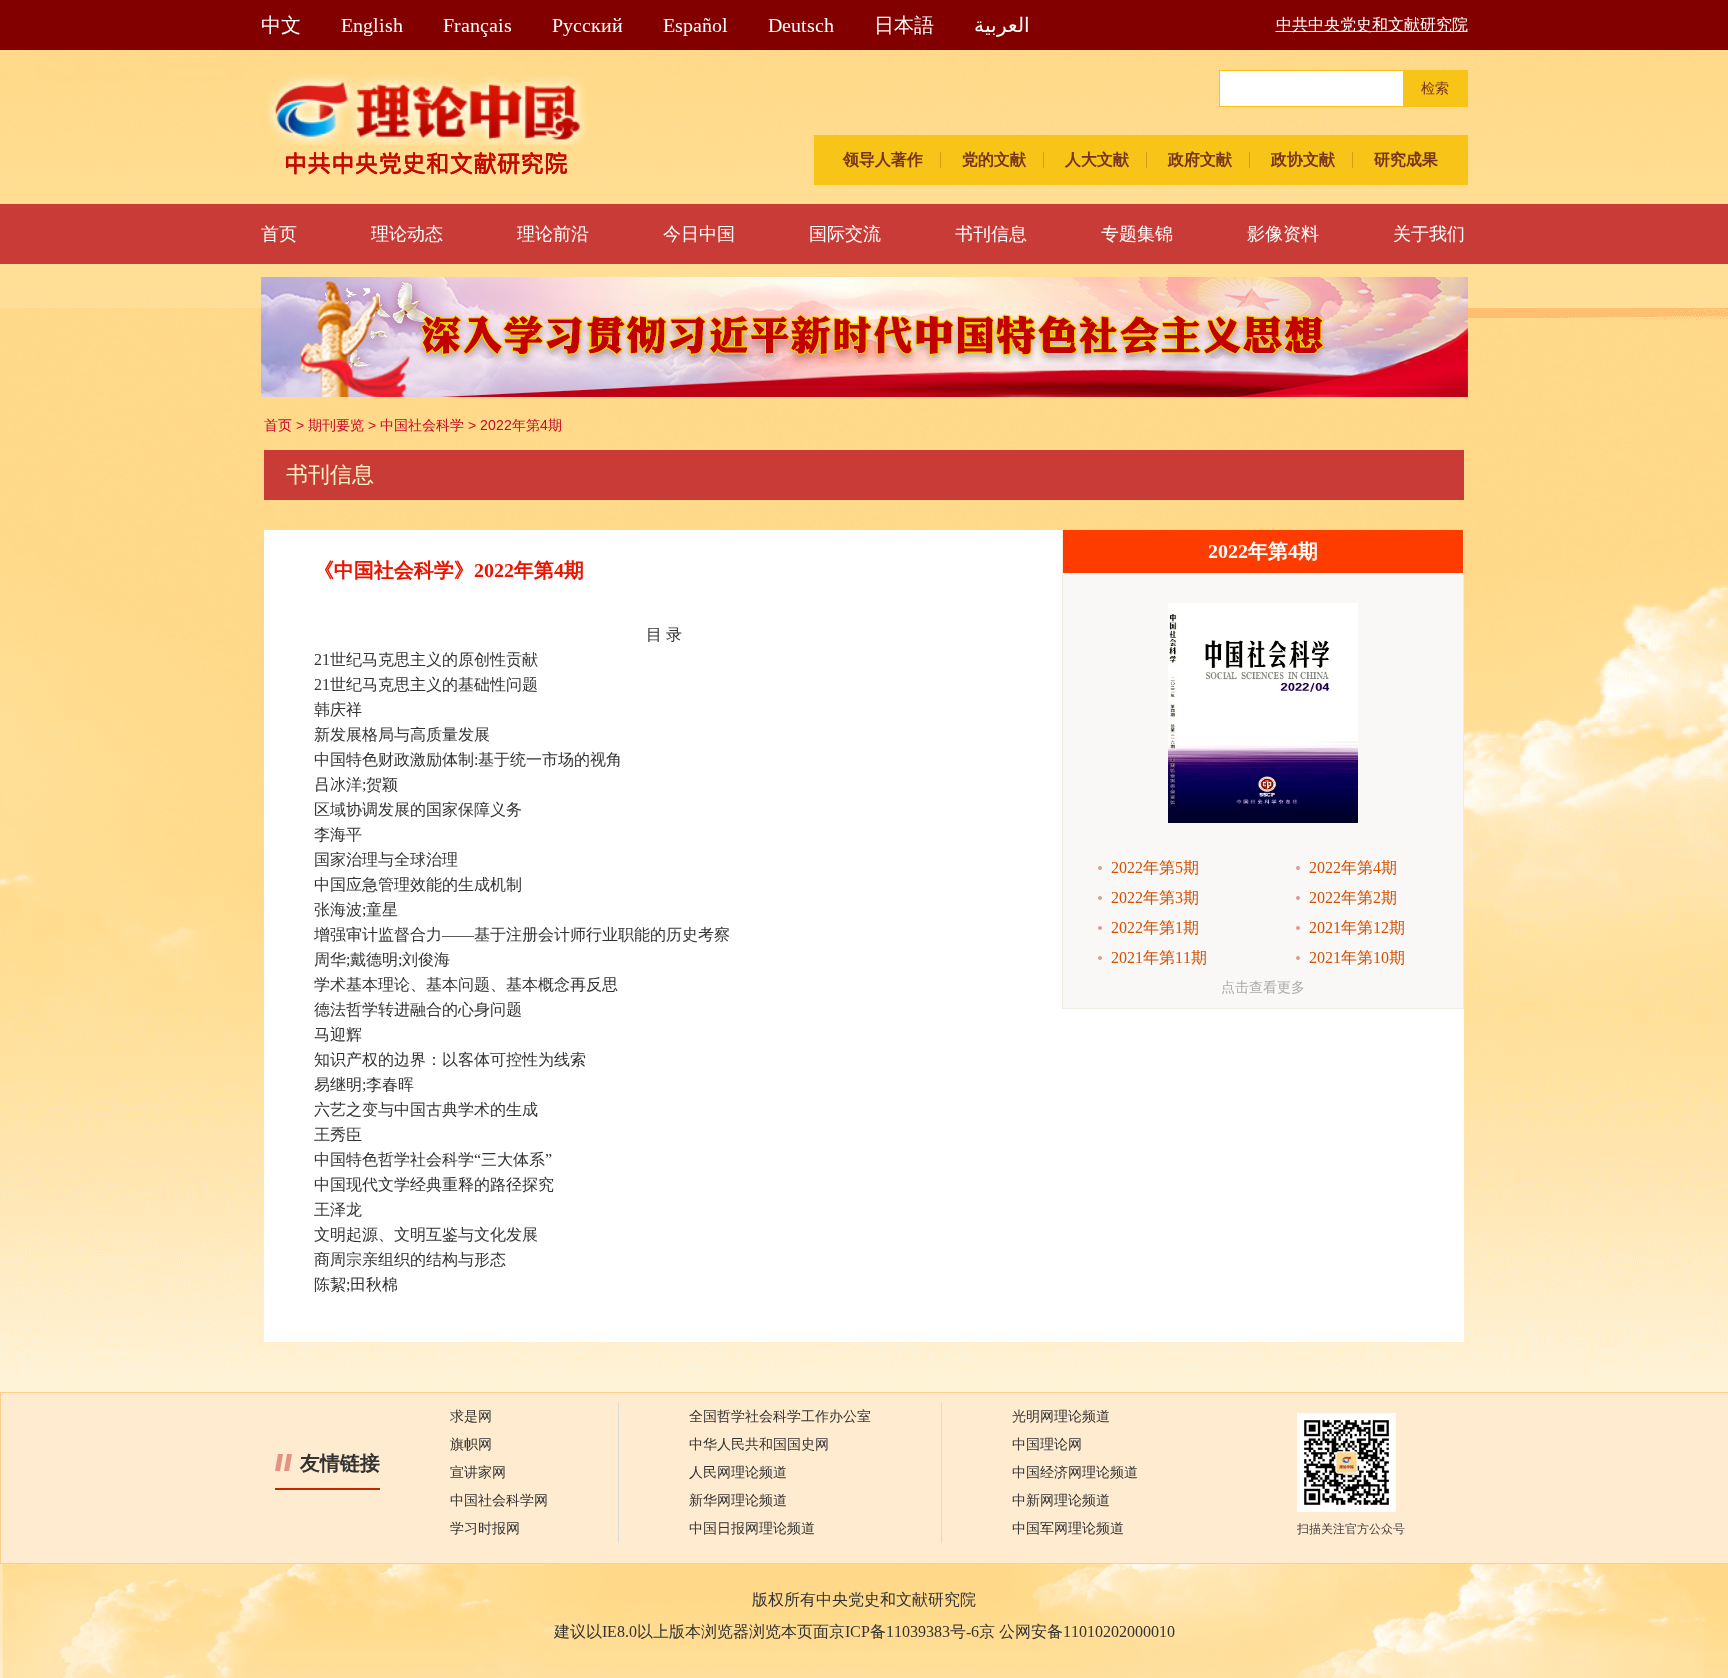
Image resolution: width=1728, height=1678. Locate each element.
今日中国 (699, 234)
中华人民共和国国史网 (759, 1444)
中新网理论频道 (1061, 1500)
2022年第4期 (521, 425)
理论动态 (407, 234)
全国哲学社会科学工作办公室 (780, 1416)
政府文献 (1200, 159)
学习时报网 (485, 1528)
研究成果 (1406, 159)
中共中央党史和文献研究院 (1372, 24)
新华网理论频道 (738, 1500)
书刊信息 (991, 234)
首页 (279, 234)
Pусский (587, 25)
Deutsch (801, 25)
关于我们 (1429, 234)
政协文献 (1303, 159)
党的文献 (994, 159)
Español (695, 25)
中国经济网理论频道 (1075, 1472)
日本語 (904, 25)
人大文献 (1097, 159)
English (372, 25)
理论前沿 (553, 234)
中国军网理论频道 (1068, 1528)
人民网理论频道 (738, 1472)
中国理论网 (1047, 1444)
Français (477, 25)
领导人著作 (883, 159)
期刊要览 (336, 425)
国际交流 (845, 234)
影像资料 (1283, 234)
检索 (1435, 88)
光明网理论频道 (1061, 1416)
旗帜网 (471, 1444)
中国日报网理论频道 (752, 1528)
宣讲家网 (478, 1472)
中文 (281, 25)
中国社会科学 (422, 425)
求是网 (471, 1416)
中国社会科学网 (499, 1500)
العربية (1002, 25)
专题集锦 (1137, 234)
